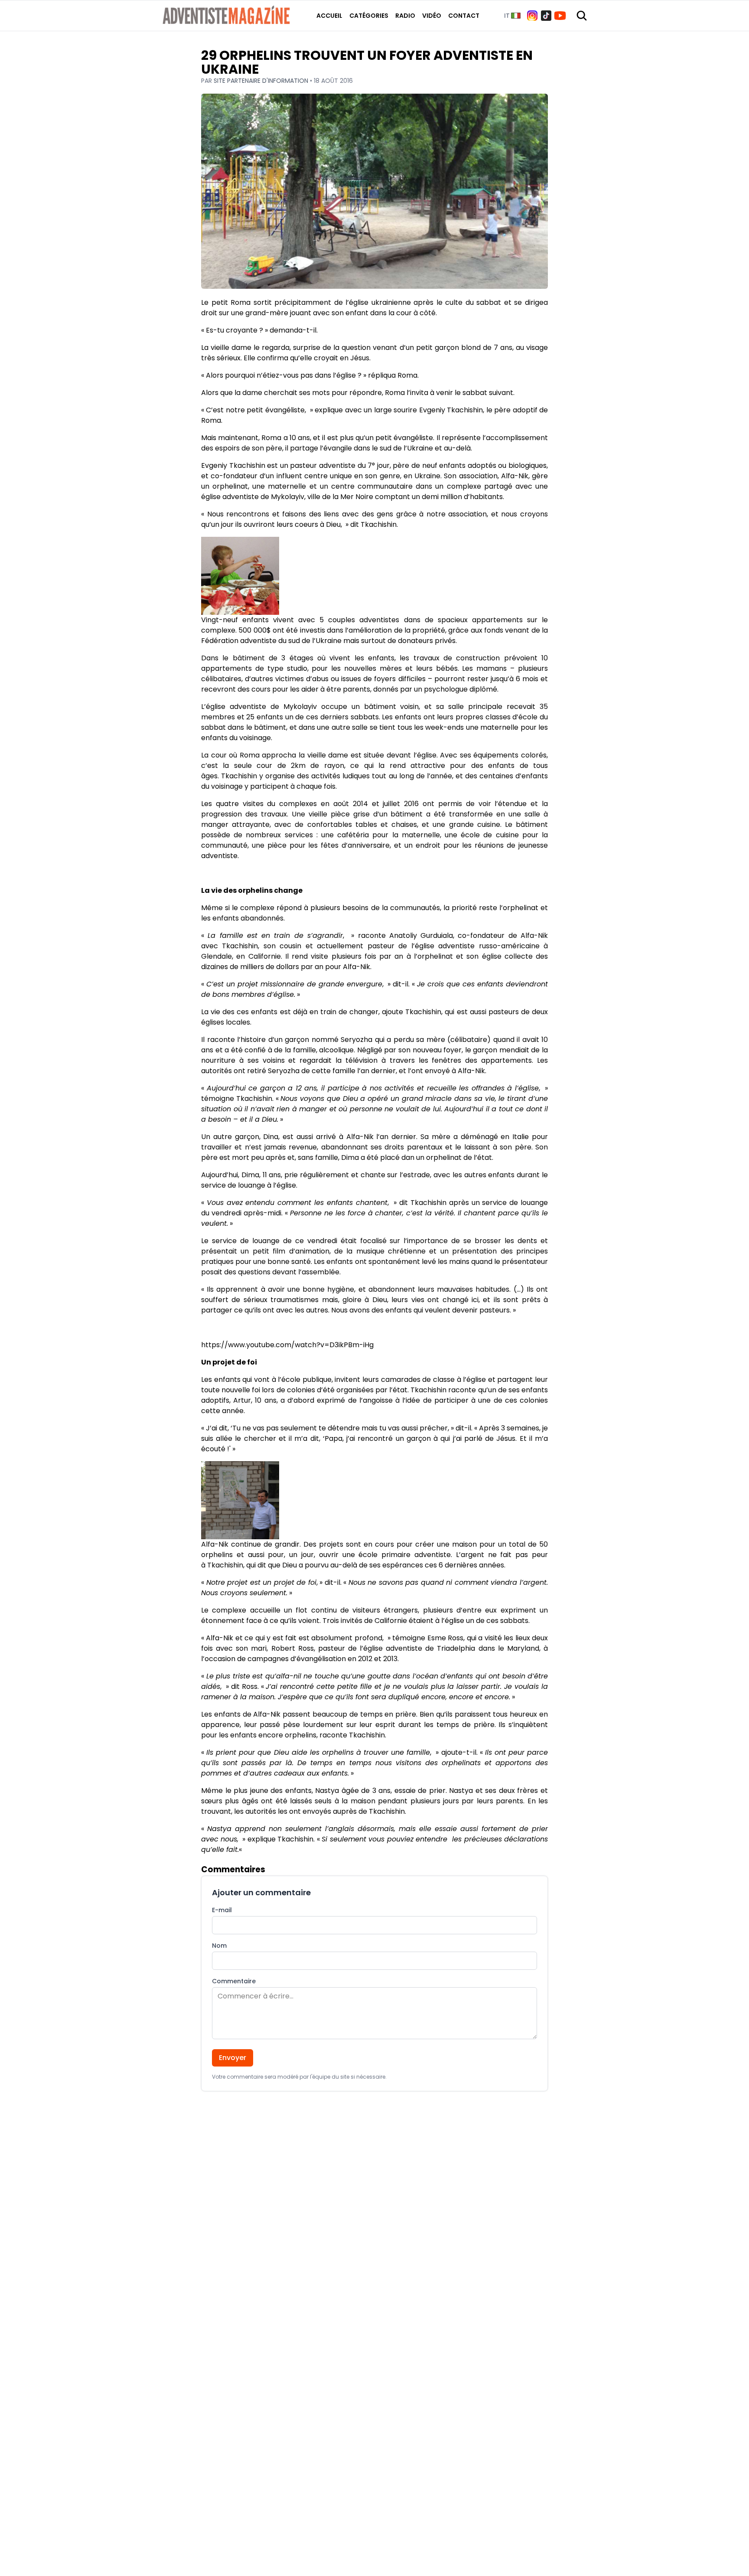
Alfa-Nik (515, 476)
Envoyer (233, 2058)
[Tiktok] (546, 16)
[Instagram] (532, 16)
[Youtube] (560, 16)
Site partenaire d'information (262, 81)
